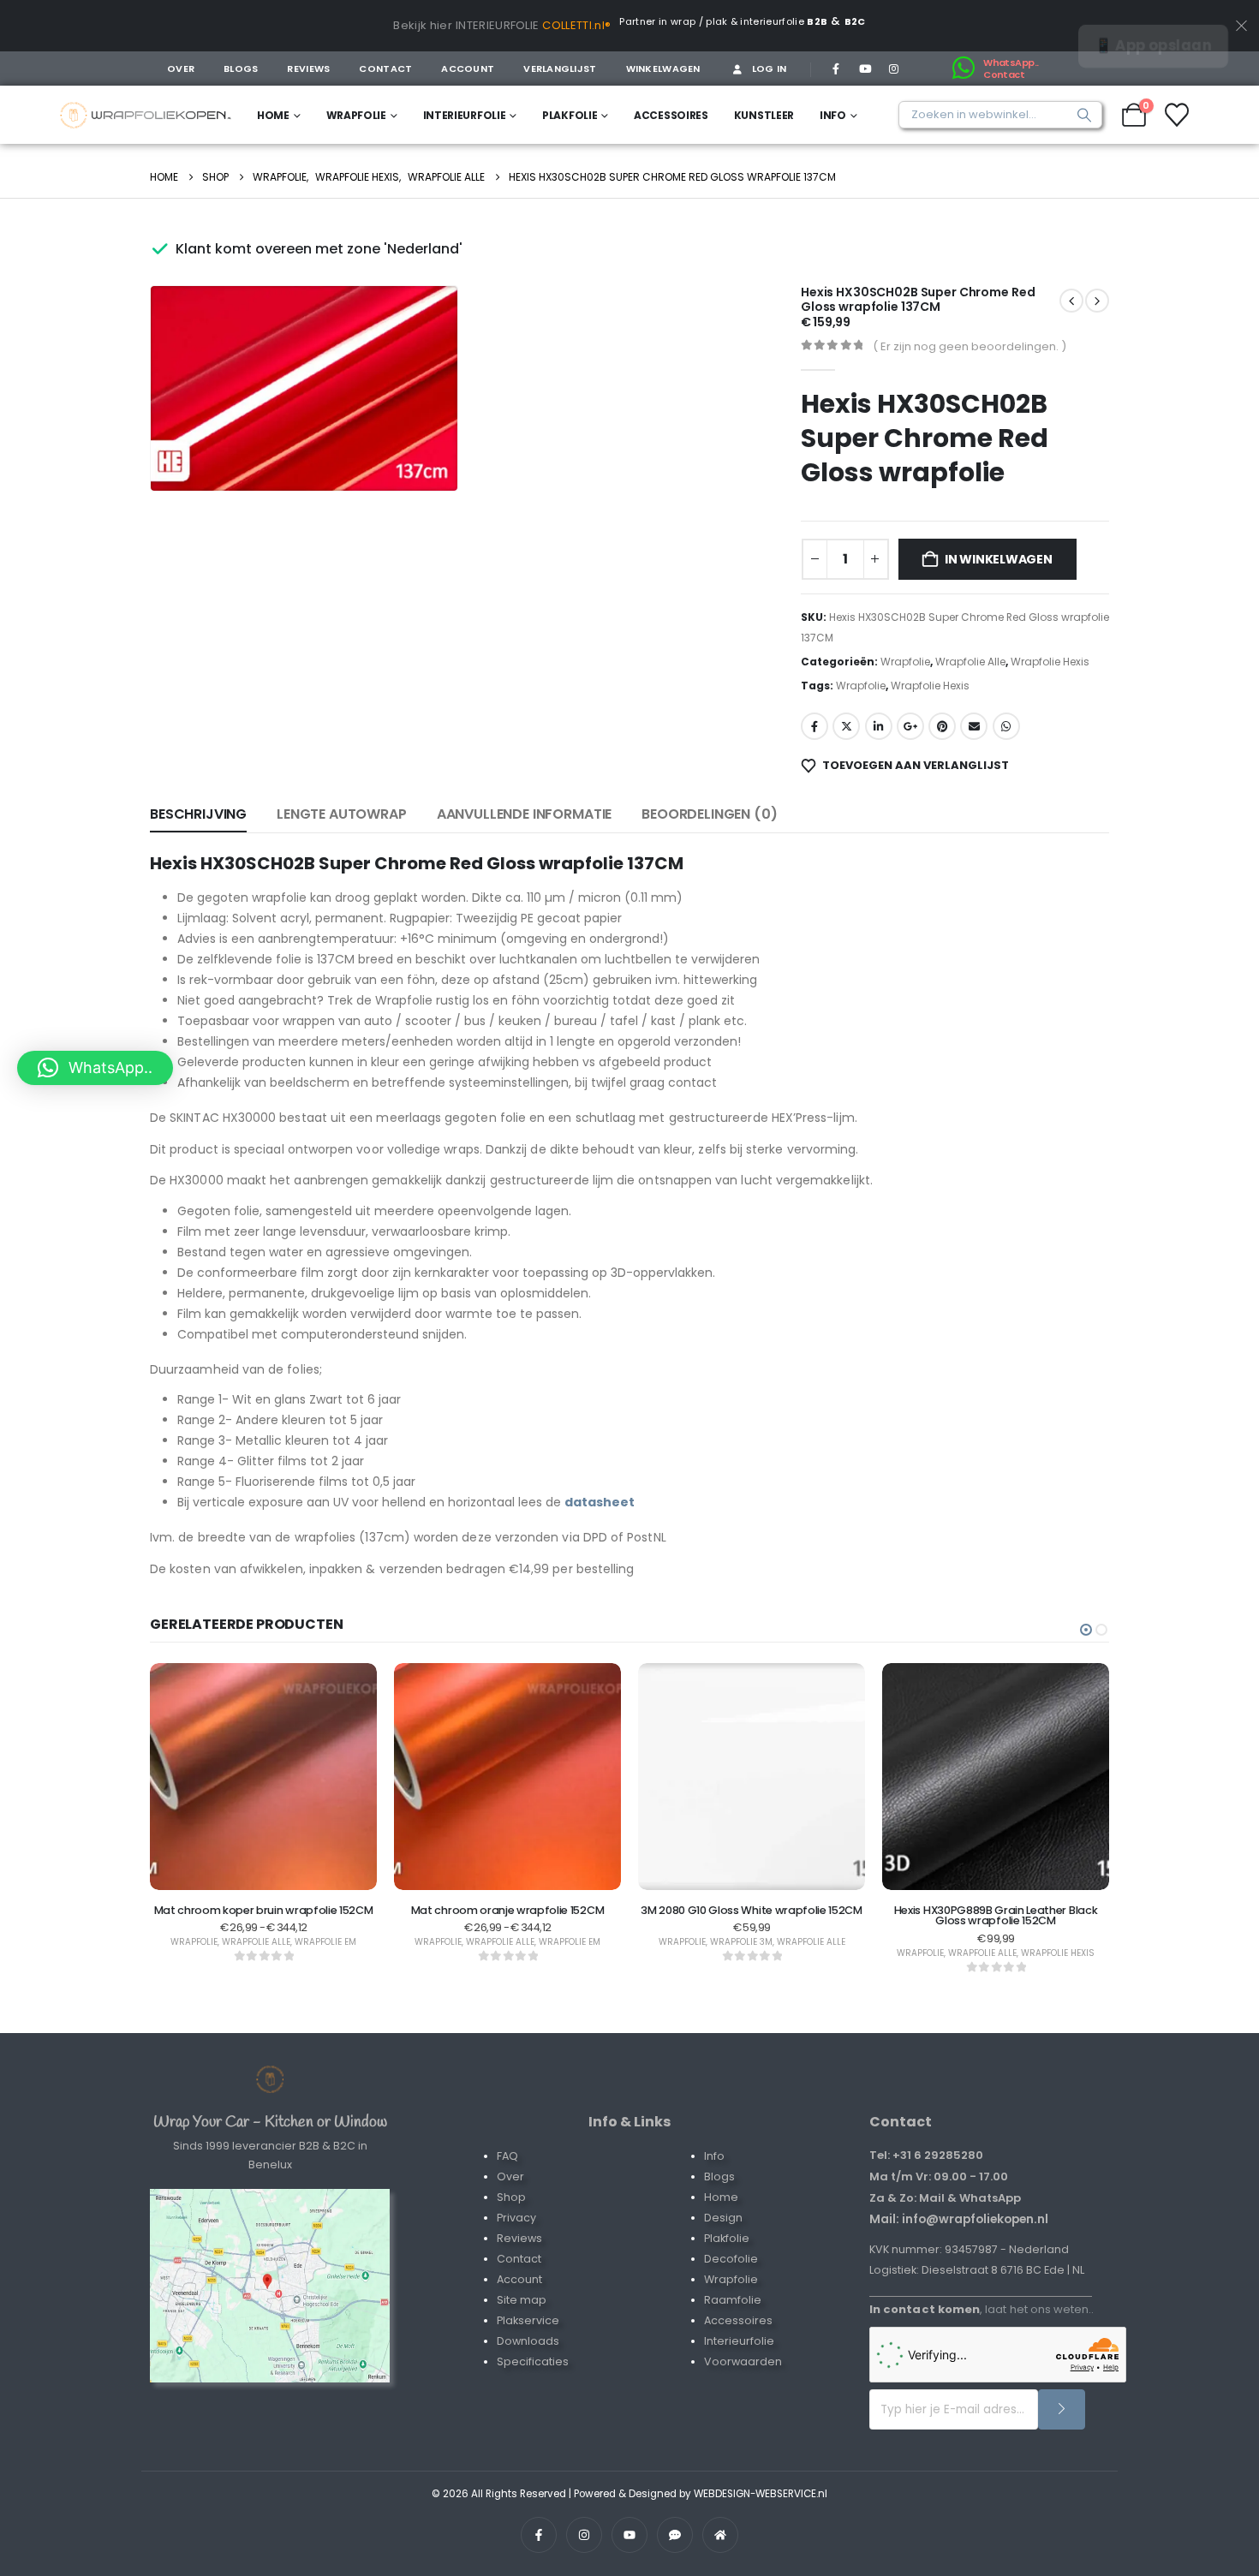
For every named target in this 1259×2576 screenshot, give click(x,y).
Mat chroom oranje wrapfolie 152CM (507, 1910)
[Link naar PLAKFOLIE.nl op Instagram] (584, 2535)
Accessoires (671, 115)
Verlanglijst (560, 69)
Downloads (528, 2341)
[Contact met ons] (270, 2286)
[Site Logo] (146, 115)
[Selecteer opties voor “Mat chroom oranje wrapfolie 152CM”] (508, 1859)
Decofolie (731, 2259)
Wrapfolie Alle (970, 662)
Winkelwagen (663, 69)
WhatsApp (1006, 726)
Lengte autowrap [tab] (342, 814)
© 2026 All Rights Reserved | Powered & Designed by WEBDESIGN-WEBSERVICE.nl (629, 2494)
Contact (385, 69)
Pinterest (942, 726)
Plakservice (528, 2320)
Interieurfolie (465, 115)
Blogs (241, 69)
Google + (910, 726)
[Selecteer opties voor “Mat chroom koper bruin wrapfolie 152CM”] (264, 1859)
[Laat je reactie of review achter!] (675, 2535)
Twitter (846, 726)
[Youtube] (865, 69)
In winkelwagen (999, 559)
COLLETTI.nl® (576, 25)
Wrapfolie (356, 115)
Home (273, 115)
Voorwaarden (743, 2361)
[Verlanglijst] (1177, 115)
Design (723, 2218)
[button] (421, 454)
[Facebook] (836, 69)
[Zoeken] (1080, 115)
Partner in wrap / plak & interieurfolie (723, 21)
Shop (511, 2197)
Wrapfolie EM (325, 1942)
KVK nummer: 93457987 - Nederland (969, 2249)
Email (974, 726)
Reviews (308, 69)
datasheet (600, 1502)
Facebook (814, 726)
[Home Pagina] (270, 2079)
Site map (522, 2300)
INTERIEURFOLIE (498, 25)
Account (468, 69)
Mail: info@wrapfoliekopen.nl (959, 2219)
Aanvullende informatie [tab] (524, 814)
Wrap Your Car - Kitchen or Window (270, 2122)
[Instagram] (893, 69)
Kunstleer (764, 115)
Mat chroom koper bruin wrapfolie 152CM (264, 1910)
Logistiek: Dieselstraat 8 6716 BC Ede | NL (977, 2270)
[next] (1071, 301)
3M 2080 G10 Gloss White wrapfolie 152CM (752, 1910)
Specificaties (533, 2361)
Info (833, 115)
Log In (770, 69)
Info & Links (629, 2122)
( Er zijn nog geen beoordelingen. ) (970, 346)
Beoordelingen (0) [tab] (709, 814)
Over (181, 69)
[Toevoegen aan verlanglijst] (221, 1859)
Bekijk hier (423, 25)
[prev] (1097, 301)
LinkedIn (879, 726)
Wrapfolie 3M (741, 1942)
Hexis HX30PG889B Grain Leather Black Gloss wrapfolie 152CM (996, 1916)
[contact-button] (1062, 2409)
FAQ (507, 2156)
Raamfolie (733, 2300)
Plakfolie (570, 115)
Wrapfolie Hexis (1050, 662)
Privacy (516, 2218)
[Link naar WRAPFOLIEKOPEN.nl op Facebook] (539, 2535)
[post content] (263, 1777)
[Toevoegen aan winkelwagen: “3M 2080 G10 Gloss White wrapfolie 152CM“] (752, 1859)
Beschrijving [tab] (198, 814)
